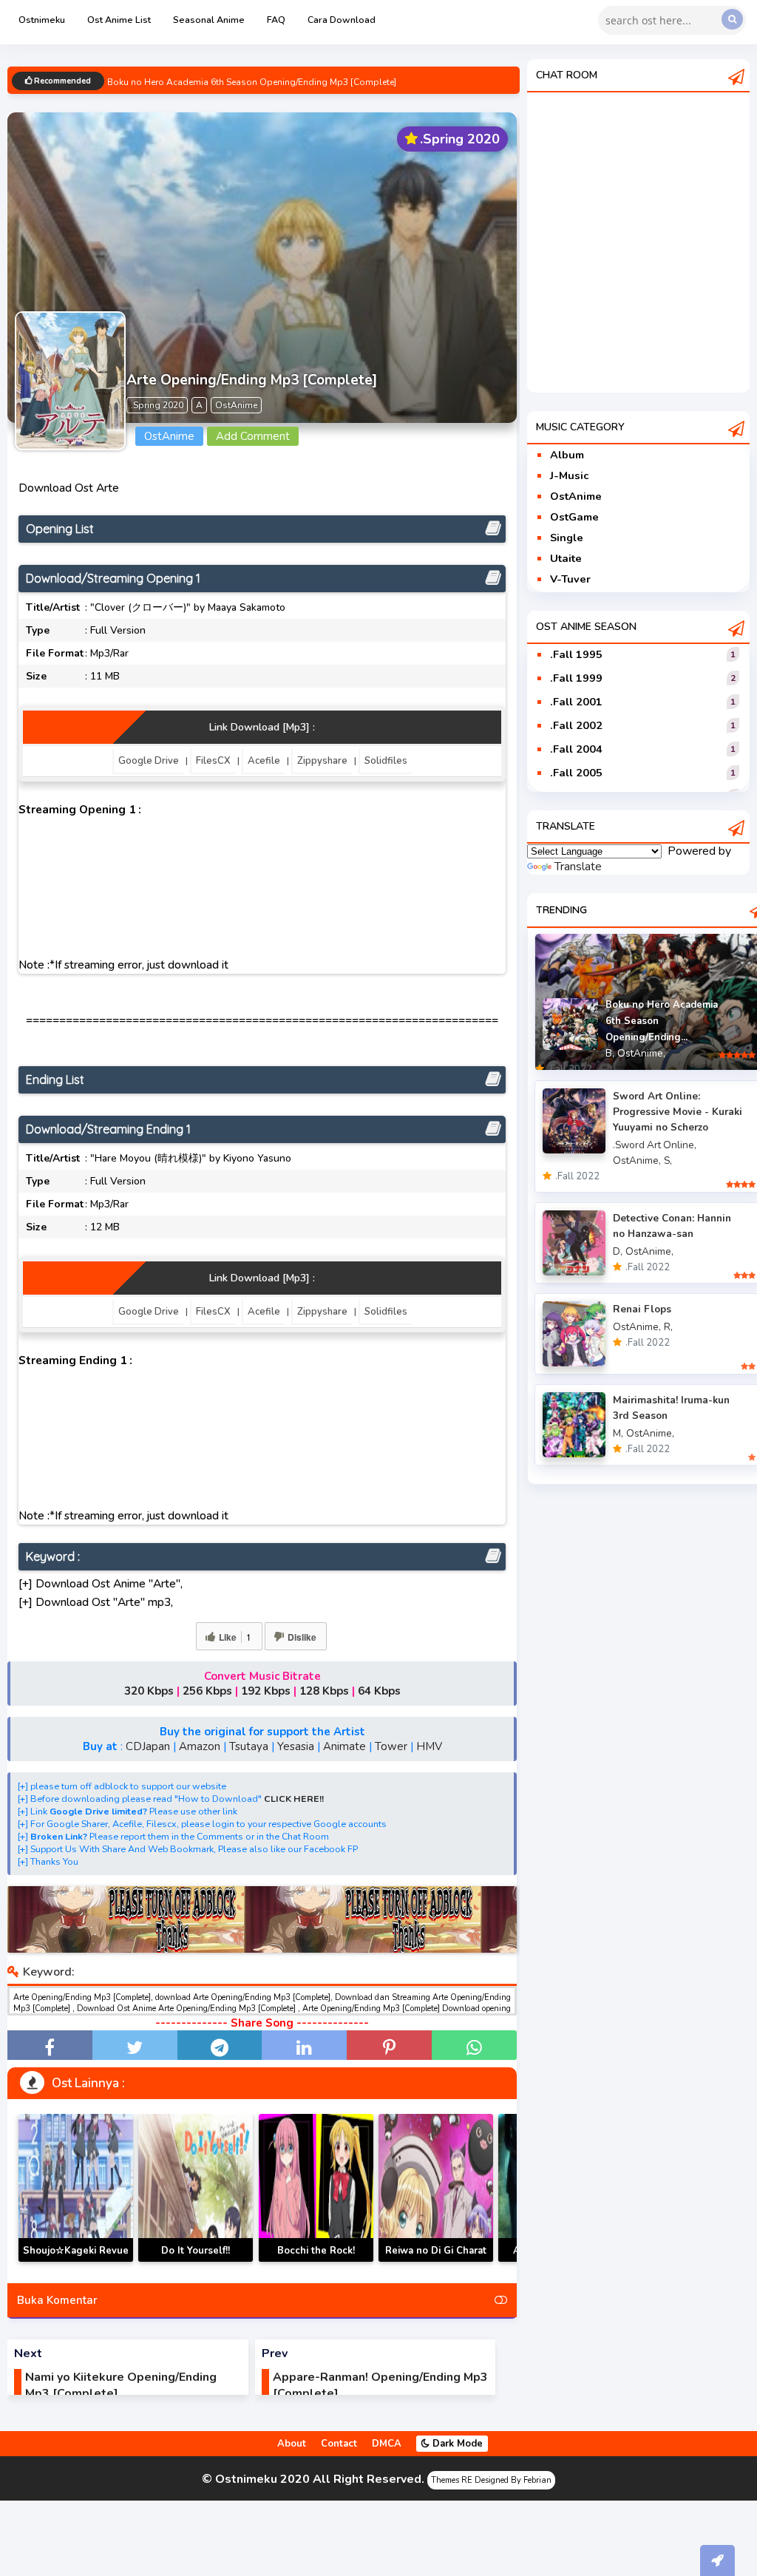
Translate (578, 867)
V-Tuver (570, 579)
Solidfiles (386, 761)
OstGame (574, 517)
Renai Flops (642, 1309)
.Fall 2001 (576, 702)
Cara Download (342, 20)
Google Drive (149, 761)
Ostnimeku (42, 20)
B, (610, 1053)
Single (567, 538)
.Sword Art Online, (655, 1145)
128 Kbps (324, 1691)
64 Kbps (379, 1691)
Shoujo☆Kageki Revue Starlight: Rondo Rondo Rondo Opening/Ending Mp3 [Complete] (76, 2261)
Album (567, 455)
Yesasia (296, 1746)
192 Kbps (266, 1691)
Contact (339, 2444)
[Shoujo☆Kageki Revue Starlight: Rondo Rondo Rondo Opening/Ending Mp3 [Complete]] (76, 2188)
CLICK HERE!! (294, 1799)
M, (618, 1433)
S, (668, 1160)
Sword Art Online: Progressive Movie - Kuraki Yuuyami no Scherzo (678, 1112)
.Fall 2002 (576, 725)
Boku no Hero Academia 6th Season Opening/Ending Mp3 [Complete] (252, 82)
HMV (429, 1746)
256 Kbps (207, 1691)
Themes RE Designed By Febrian (491, 2480)
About (292, 2444)
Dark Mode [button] (456, 2444)
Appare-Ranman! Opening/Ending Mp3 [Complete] (380, 2385)
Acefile (264, 761)
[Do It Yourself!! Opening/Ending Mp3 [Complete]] (196, 2188)
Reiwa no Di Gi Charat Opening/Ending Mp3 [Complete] (436, 2261)
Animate (344, 1746)
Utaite (566, 558)
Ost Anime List (119, 20)
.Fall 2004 (576, 749)
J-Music (569, 475)
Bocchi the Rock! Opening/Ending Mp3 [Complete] (316, 2261)
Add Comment (253, 436)
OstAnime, (641, 1053)
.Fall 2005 (576, 773)
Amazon (200, 1746)
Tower (391, 1746)
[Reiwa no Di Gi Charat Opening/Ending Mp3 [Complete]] (436, 2188)
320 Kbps (149, 1691)
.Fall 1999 (576, 678)
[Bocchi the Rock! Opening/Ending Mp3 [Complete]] (316, 2188)
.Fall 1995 (576, 654)
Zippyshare (322, 761)
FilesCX (213, 761)
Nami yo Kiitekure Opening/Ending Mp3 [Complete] (121, 2385)
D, (618, 1251)
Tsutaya (249, 1746)
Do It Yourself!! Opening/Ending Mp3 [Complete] (196, 2261)
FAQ (276, 20)
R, (668, 1327)
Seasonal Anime (209, 20)
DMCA (387, 2444)
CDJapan (148, 1746)
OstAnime (576, 496)
